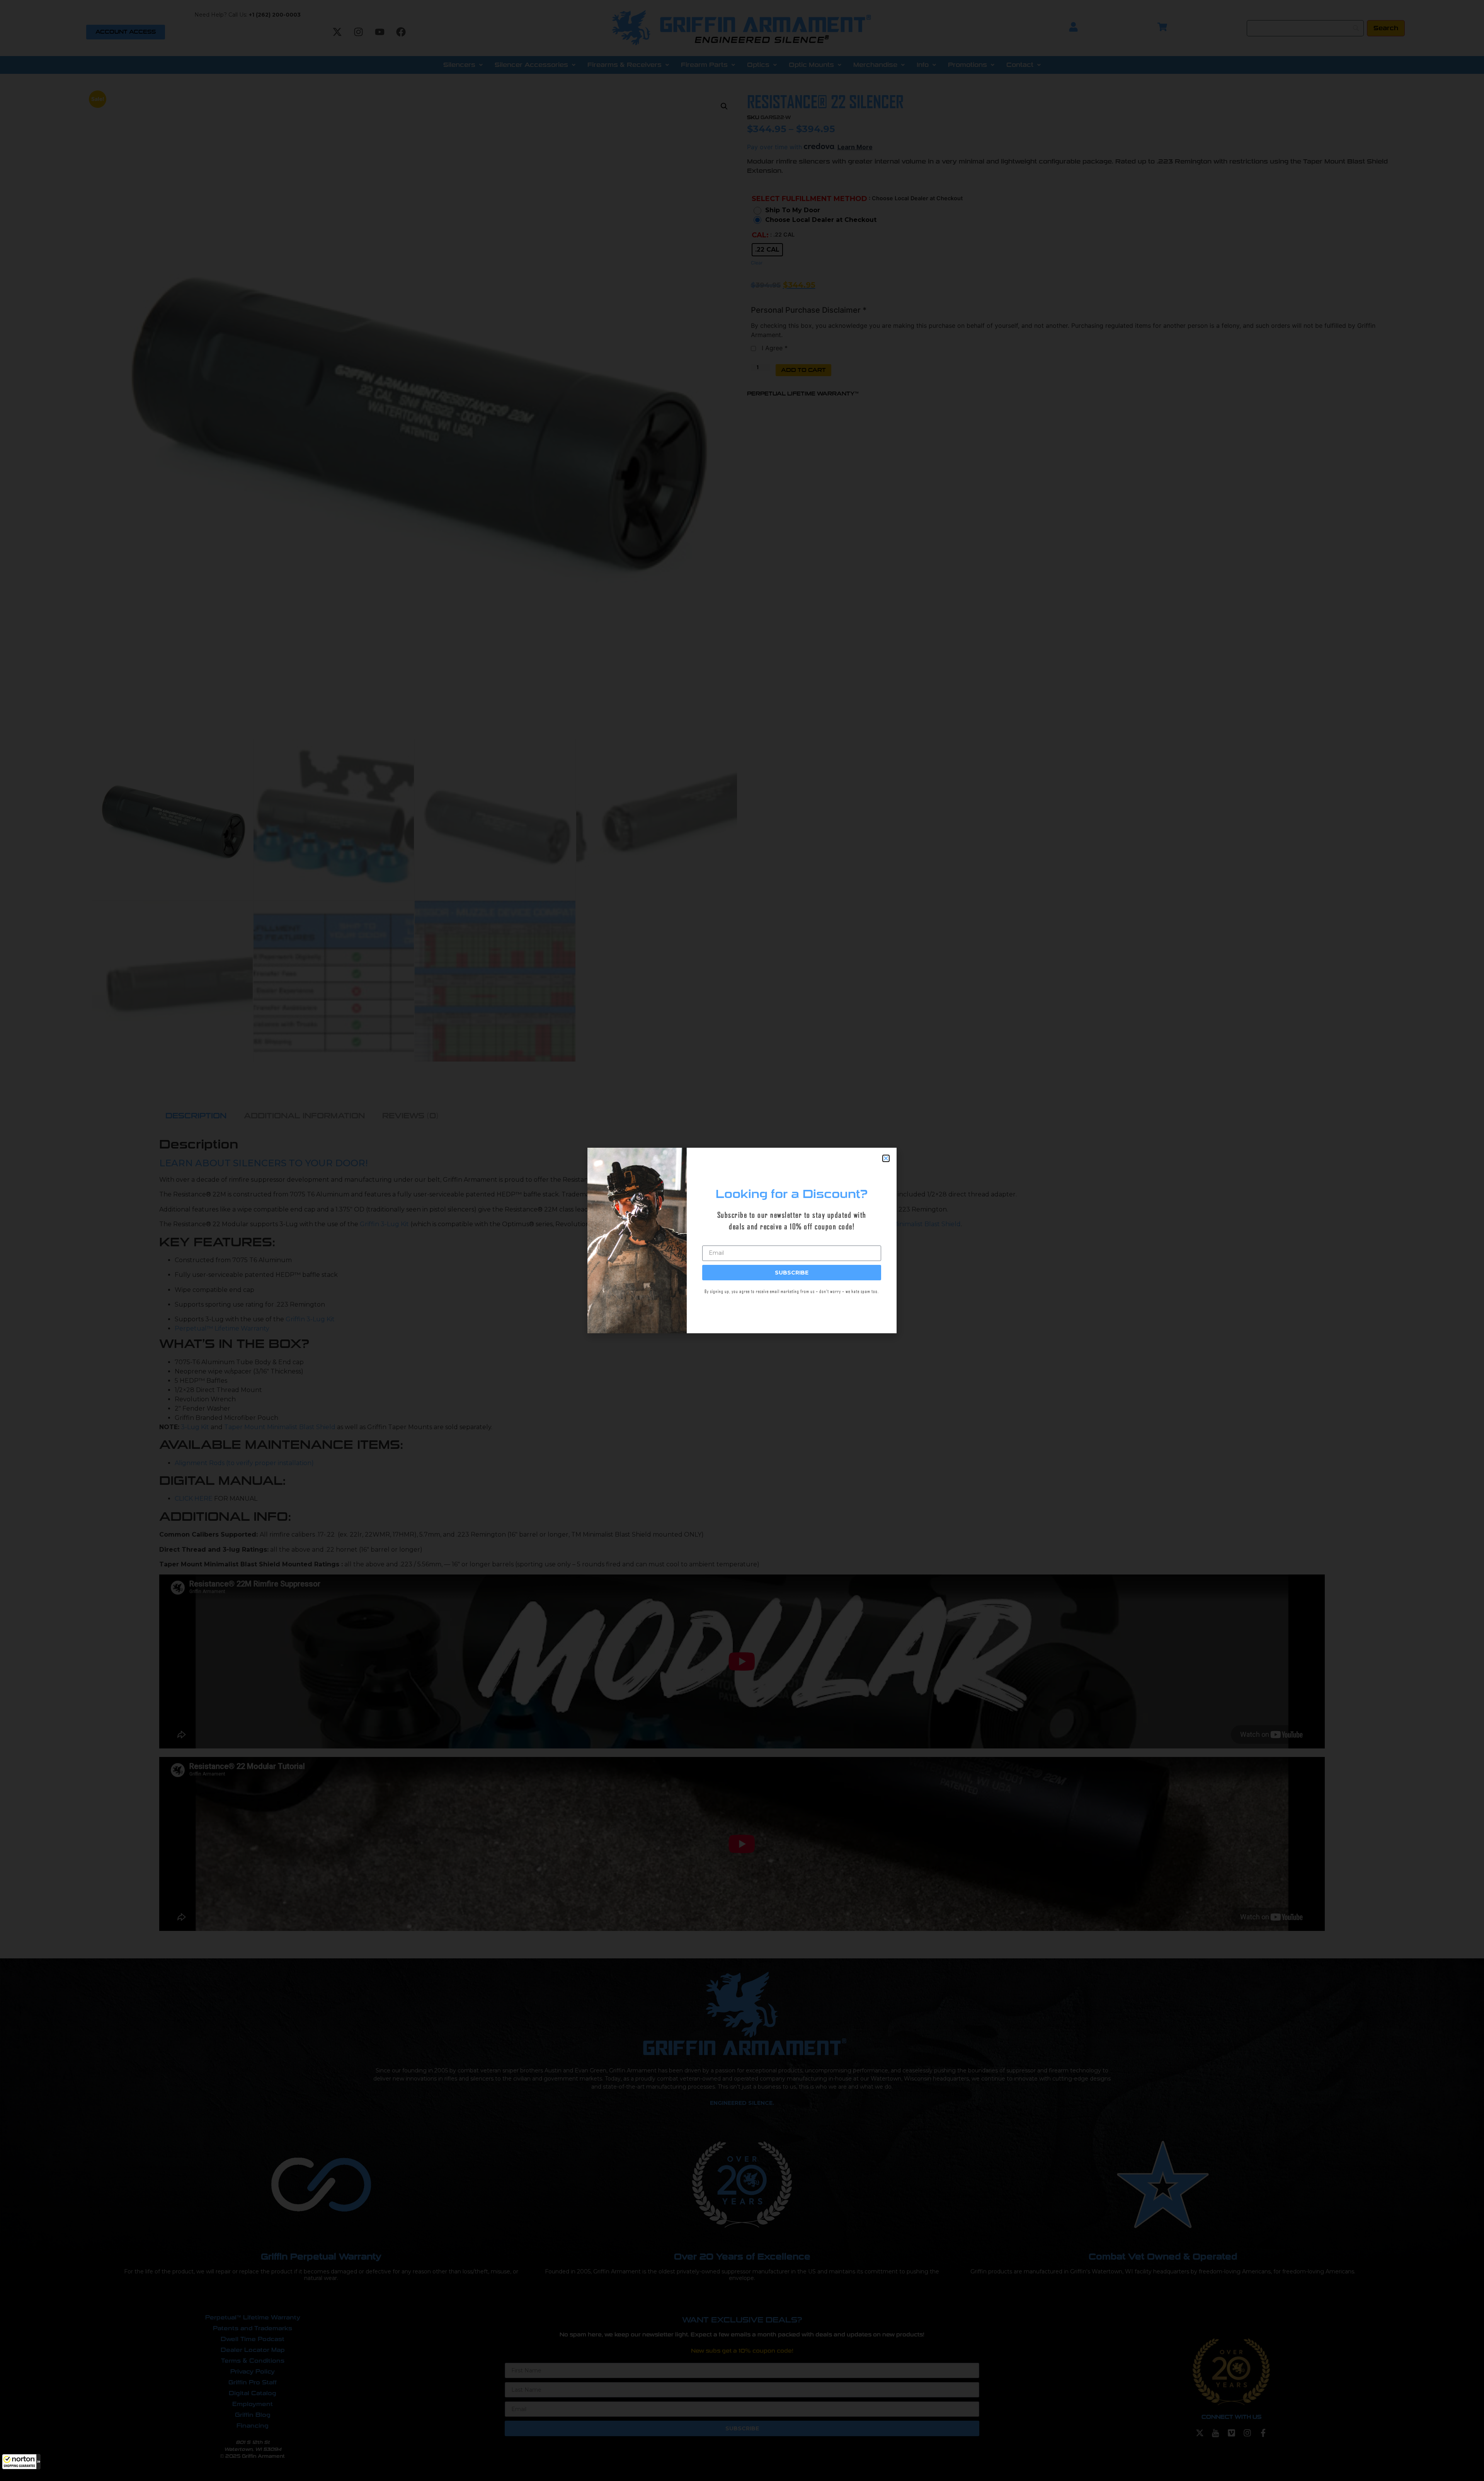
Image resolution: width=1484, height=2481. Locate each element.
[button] (21, 2462)
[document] (742, 1240)
